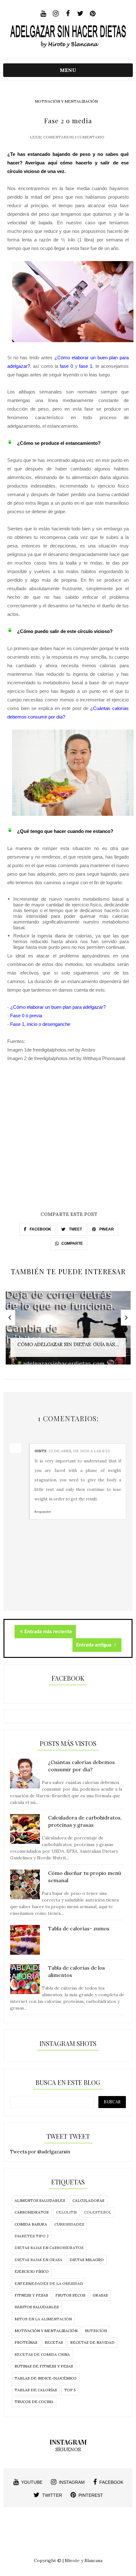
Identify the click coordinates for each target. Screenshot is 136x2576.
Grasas (100, 2295)
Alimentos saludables (40, 2200)
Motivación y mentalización (66, 101)
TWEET (75, 1229)
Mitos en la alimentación (43, 2319)
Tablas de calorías (36, 2390)
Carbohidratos (32, 2212)
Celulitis (66, 2212)
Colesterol (98, 2212)
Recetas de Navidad (92, 2342)
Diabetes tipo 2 (32, 2236)
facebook (111, 2482)
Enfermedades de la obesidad (49, 2283)
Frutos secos (70, 2295)
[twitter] (80, 14)
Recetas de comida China (42, 2354)
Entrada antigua (94, 1645)
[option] (68, 1331)
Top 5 (70, 2390)
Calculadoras (88, 2200)
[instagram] (56, 14)
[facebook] (68, 14)
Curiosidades (69, 2224)
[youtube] (43, 14)
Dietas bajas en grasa (38, 2260)
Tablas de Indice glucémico (46, 2378)
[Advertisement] (68, 1142)
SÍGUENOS (68, 2449)
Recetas (54, 2342)
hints (40, 1451)
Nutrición (96, 2331)
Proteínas (26, 2342)
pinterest (91, 2495)
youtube (32, 2482)
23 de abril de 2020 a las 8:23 (79, 1451)
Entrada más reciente (48, 1632)
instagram (72, 2482)
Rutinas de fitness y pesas (44, 2366)
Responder (43, 1512)
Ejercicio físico (32, 2271)
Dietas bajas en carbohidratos (49, 2248)
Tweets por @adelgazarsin (40, 2152)
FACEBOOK (40, 1229)
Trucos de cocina (34, 2402)
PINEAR (106, 1229)
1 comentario (90, 137)
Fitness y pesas (31, 2295)
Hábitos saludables (37, 2307)
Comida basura (31, 2224)
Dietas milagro (87, 2260)
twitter (52, 2495)
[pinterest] (93, 14)
